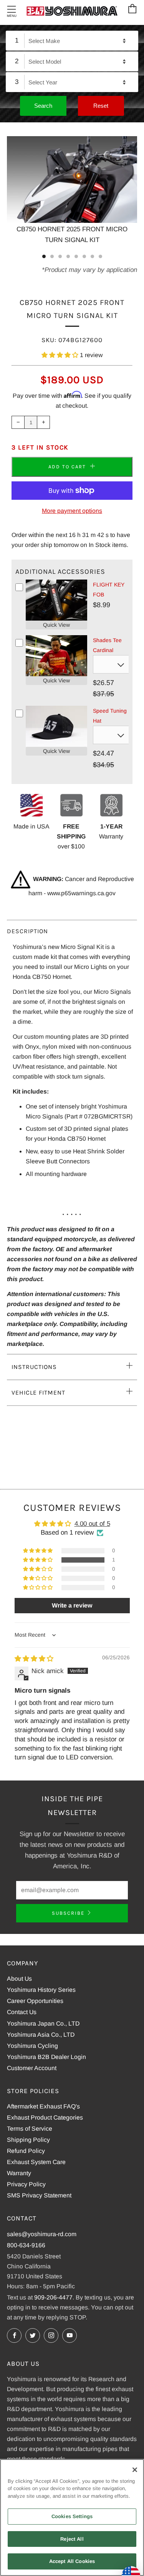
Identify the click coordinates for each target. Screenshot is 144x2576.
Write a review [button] (72, 1605)
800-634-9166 (26, 2245)
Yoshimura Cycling (32, 2046)
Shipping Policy (28, 2140)
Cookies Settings (72, 2516)
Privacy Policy (26, 2184)
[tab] (44, 256)
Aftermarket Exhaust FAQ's (43, 2106)
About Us (19, 1979)
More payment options (72, 511)
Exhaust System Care (36, 2162)
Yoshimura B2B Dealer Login (46, 2057)
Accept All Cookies (72, 2561)
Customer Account (32, 2068)
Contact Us (22, 2012)
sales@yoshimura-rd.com (42, 2234)
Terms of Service (30, 2129)
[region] (72, 2518)
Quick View (56, 625)
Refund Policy (26, 2151)
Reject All (72, 2539)
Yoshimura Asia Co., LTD (41, 2035)
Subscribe (68, 1913)
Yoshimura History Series (41, 1990)
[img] (34, 1659)
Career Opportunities (35, 2001)
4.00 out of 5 (92, 1524)
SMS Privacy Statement (39, 2195)
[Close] (135, 2470)
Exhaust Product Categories (45, 2117)
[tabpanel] (72, 191)
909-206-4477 (53, 2297)
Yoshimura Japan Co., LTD (43, 2023)
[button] (61, 355)
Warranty (19, 2173)
